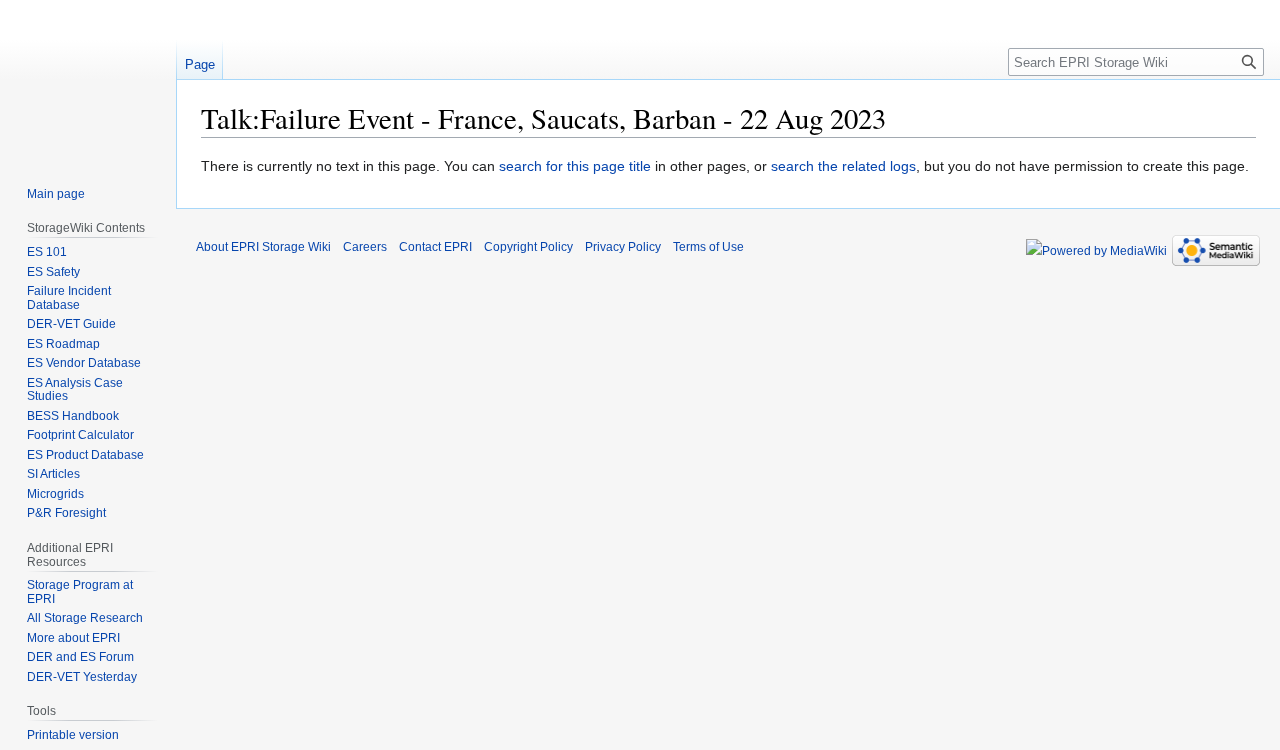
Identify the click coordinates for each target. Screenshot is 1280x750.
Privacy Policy (623, 247)
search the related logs (843, 166)
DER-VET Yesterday (82, 677)
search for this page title (575, 166)
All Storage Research (85, 618)
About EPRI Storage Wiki (263, 247)
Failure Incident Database (69, 298)
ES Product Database (85, 455)
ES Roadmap (63, 344)
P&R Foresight (66, 513)
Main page (56, 194)
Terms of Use (708, 247)
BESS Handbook (73, 416)
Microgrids (55, 494)
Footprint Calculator (80, 435)
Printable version (73, 735)
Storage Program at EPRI (80, 592)
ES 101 (47, 252)
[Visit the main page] (88, 80)
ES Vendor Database (84, 363)
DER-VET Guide (71, 324)
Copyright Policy (528, 247)
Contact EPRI (435, 247)
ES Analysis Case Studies (75, 390)
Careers (365, 247)
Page (200, 64)
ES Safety (53, 272)
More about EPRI (73, 638)
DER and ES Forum (80, 657)
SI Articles (53, 474)
